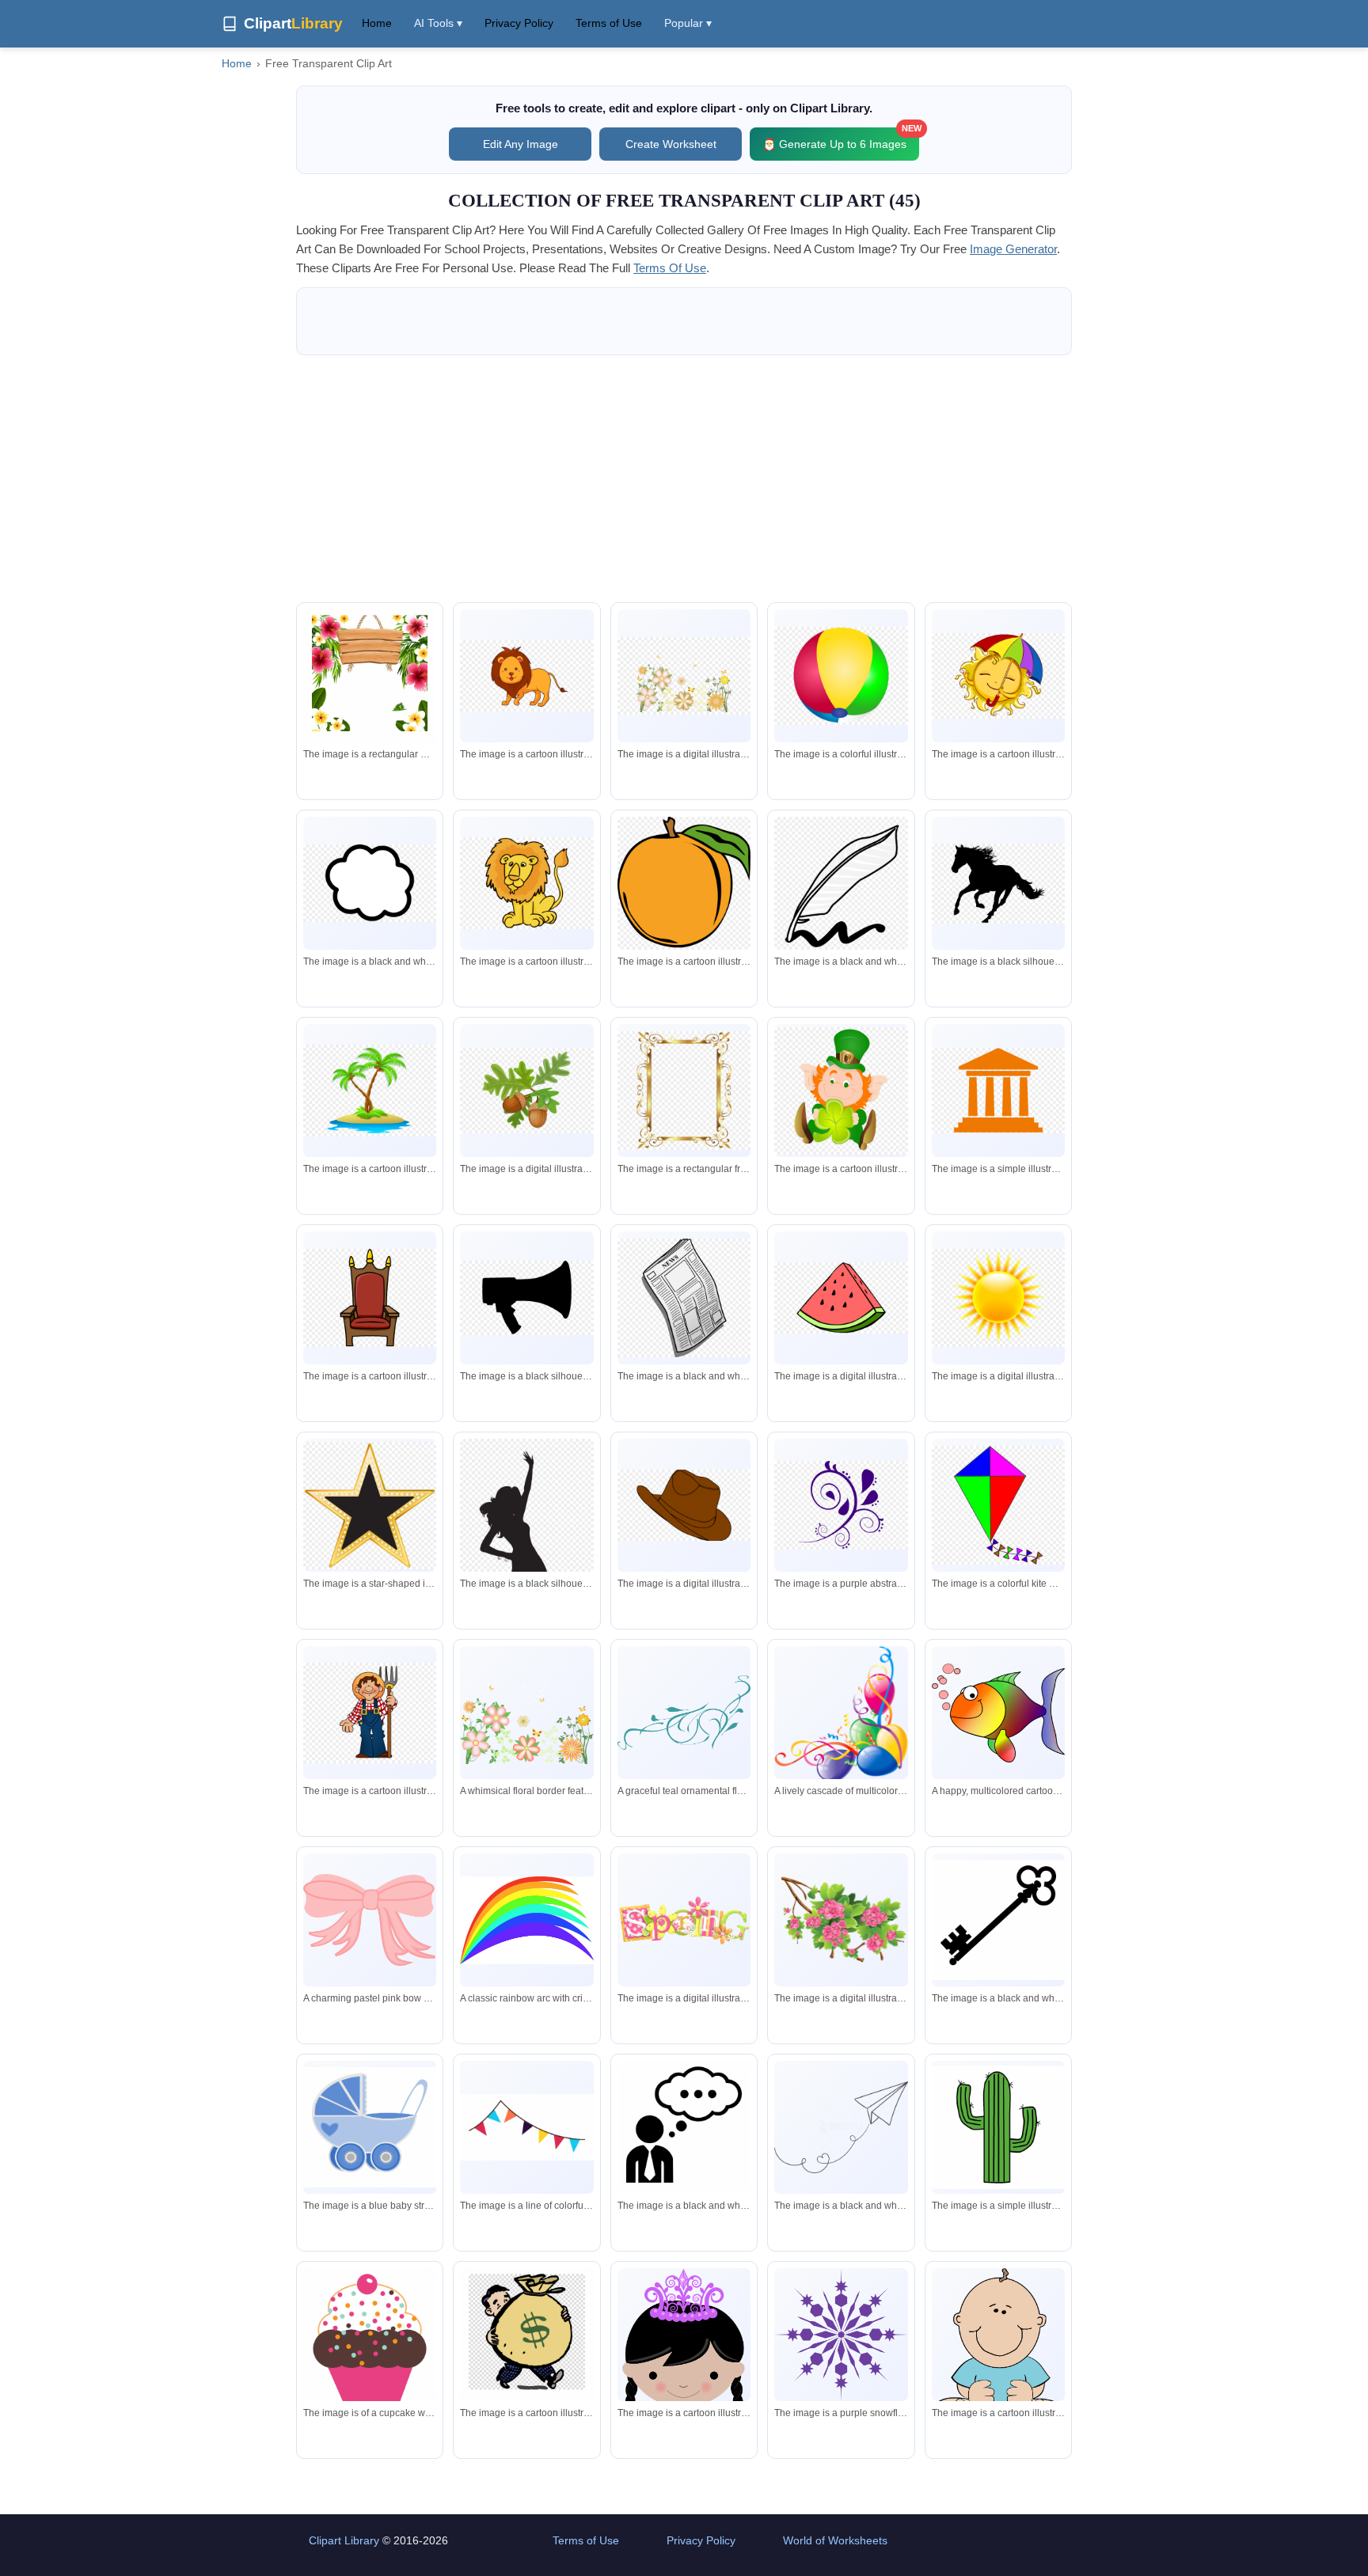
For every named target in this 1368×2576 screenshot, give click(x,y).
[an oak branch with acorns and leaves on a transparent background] (526, 1091)
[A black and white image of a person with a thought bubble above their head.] (684, 2130)
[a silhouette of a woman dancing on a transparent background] (526, 1563)
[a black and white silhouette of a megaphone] (526, 1298)
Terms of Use (609, 23)
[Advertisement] (684, 479)
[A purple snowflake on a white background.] (841, 2335)
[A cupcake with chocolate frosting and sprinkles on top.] (370, 2339)
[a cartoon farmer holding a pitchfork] (370, 1713)
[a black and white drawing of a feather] (841, 883)
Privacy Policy (519, 23)
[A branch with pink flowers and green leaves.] (841, 1920)
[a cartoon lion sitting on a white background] (526, 883)
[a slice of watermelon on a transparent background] (841, 1298)
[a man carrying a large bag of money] (526, 2339)
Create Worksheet (671, 144)
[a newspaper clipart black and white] (684, 1298)
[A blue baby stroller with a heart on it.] (370, 2127)
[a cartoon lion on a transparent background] (526, 676)
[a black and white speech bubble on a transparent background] (370, 883)
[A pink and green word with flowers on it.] (684, 1920)
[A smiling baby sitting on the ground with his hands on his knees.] (998, 2353)
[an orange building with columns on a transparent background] (998, 1091)
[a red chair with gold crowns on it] (370, 1297)
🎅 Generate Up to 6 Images (841, 139)
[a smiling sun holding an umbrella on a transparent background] (998, 676)
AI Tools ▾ (438, 23)
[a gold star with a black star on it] (370, 1506)
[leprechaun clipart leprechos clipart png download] (841, 1091)
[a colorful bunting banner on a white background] (526, 2127)
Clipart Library (344, 2540)
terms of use (670, 268)
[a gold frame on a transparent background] (684, 1091)
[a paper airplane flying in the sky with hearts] (841, 2127)
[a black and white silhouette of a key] (998, 1920)
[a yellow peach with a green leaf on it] (684, 883)
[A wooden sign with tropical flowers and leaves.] (370, 679)
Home (377, 23)
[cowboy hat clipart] (684, 1505)
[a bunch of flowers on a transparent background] (684, 675)
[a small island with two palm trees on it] (370, 1091)
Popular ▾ (688, 23)
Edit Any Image (521, 144)
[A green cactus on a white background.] (998, 2127)
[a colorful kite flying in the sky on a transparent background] (998, 1505)
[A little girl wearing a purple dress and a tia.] (684, 2369)
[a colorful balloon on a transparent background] (841, 675)
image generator (1013, 249)
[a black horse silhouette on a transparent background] (998, 884)
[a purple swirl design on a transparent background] (841, 1505)
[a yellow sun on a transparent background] (998, 1297)
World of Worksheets (835, 2540)
